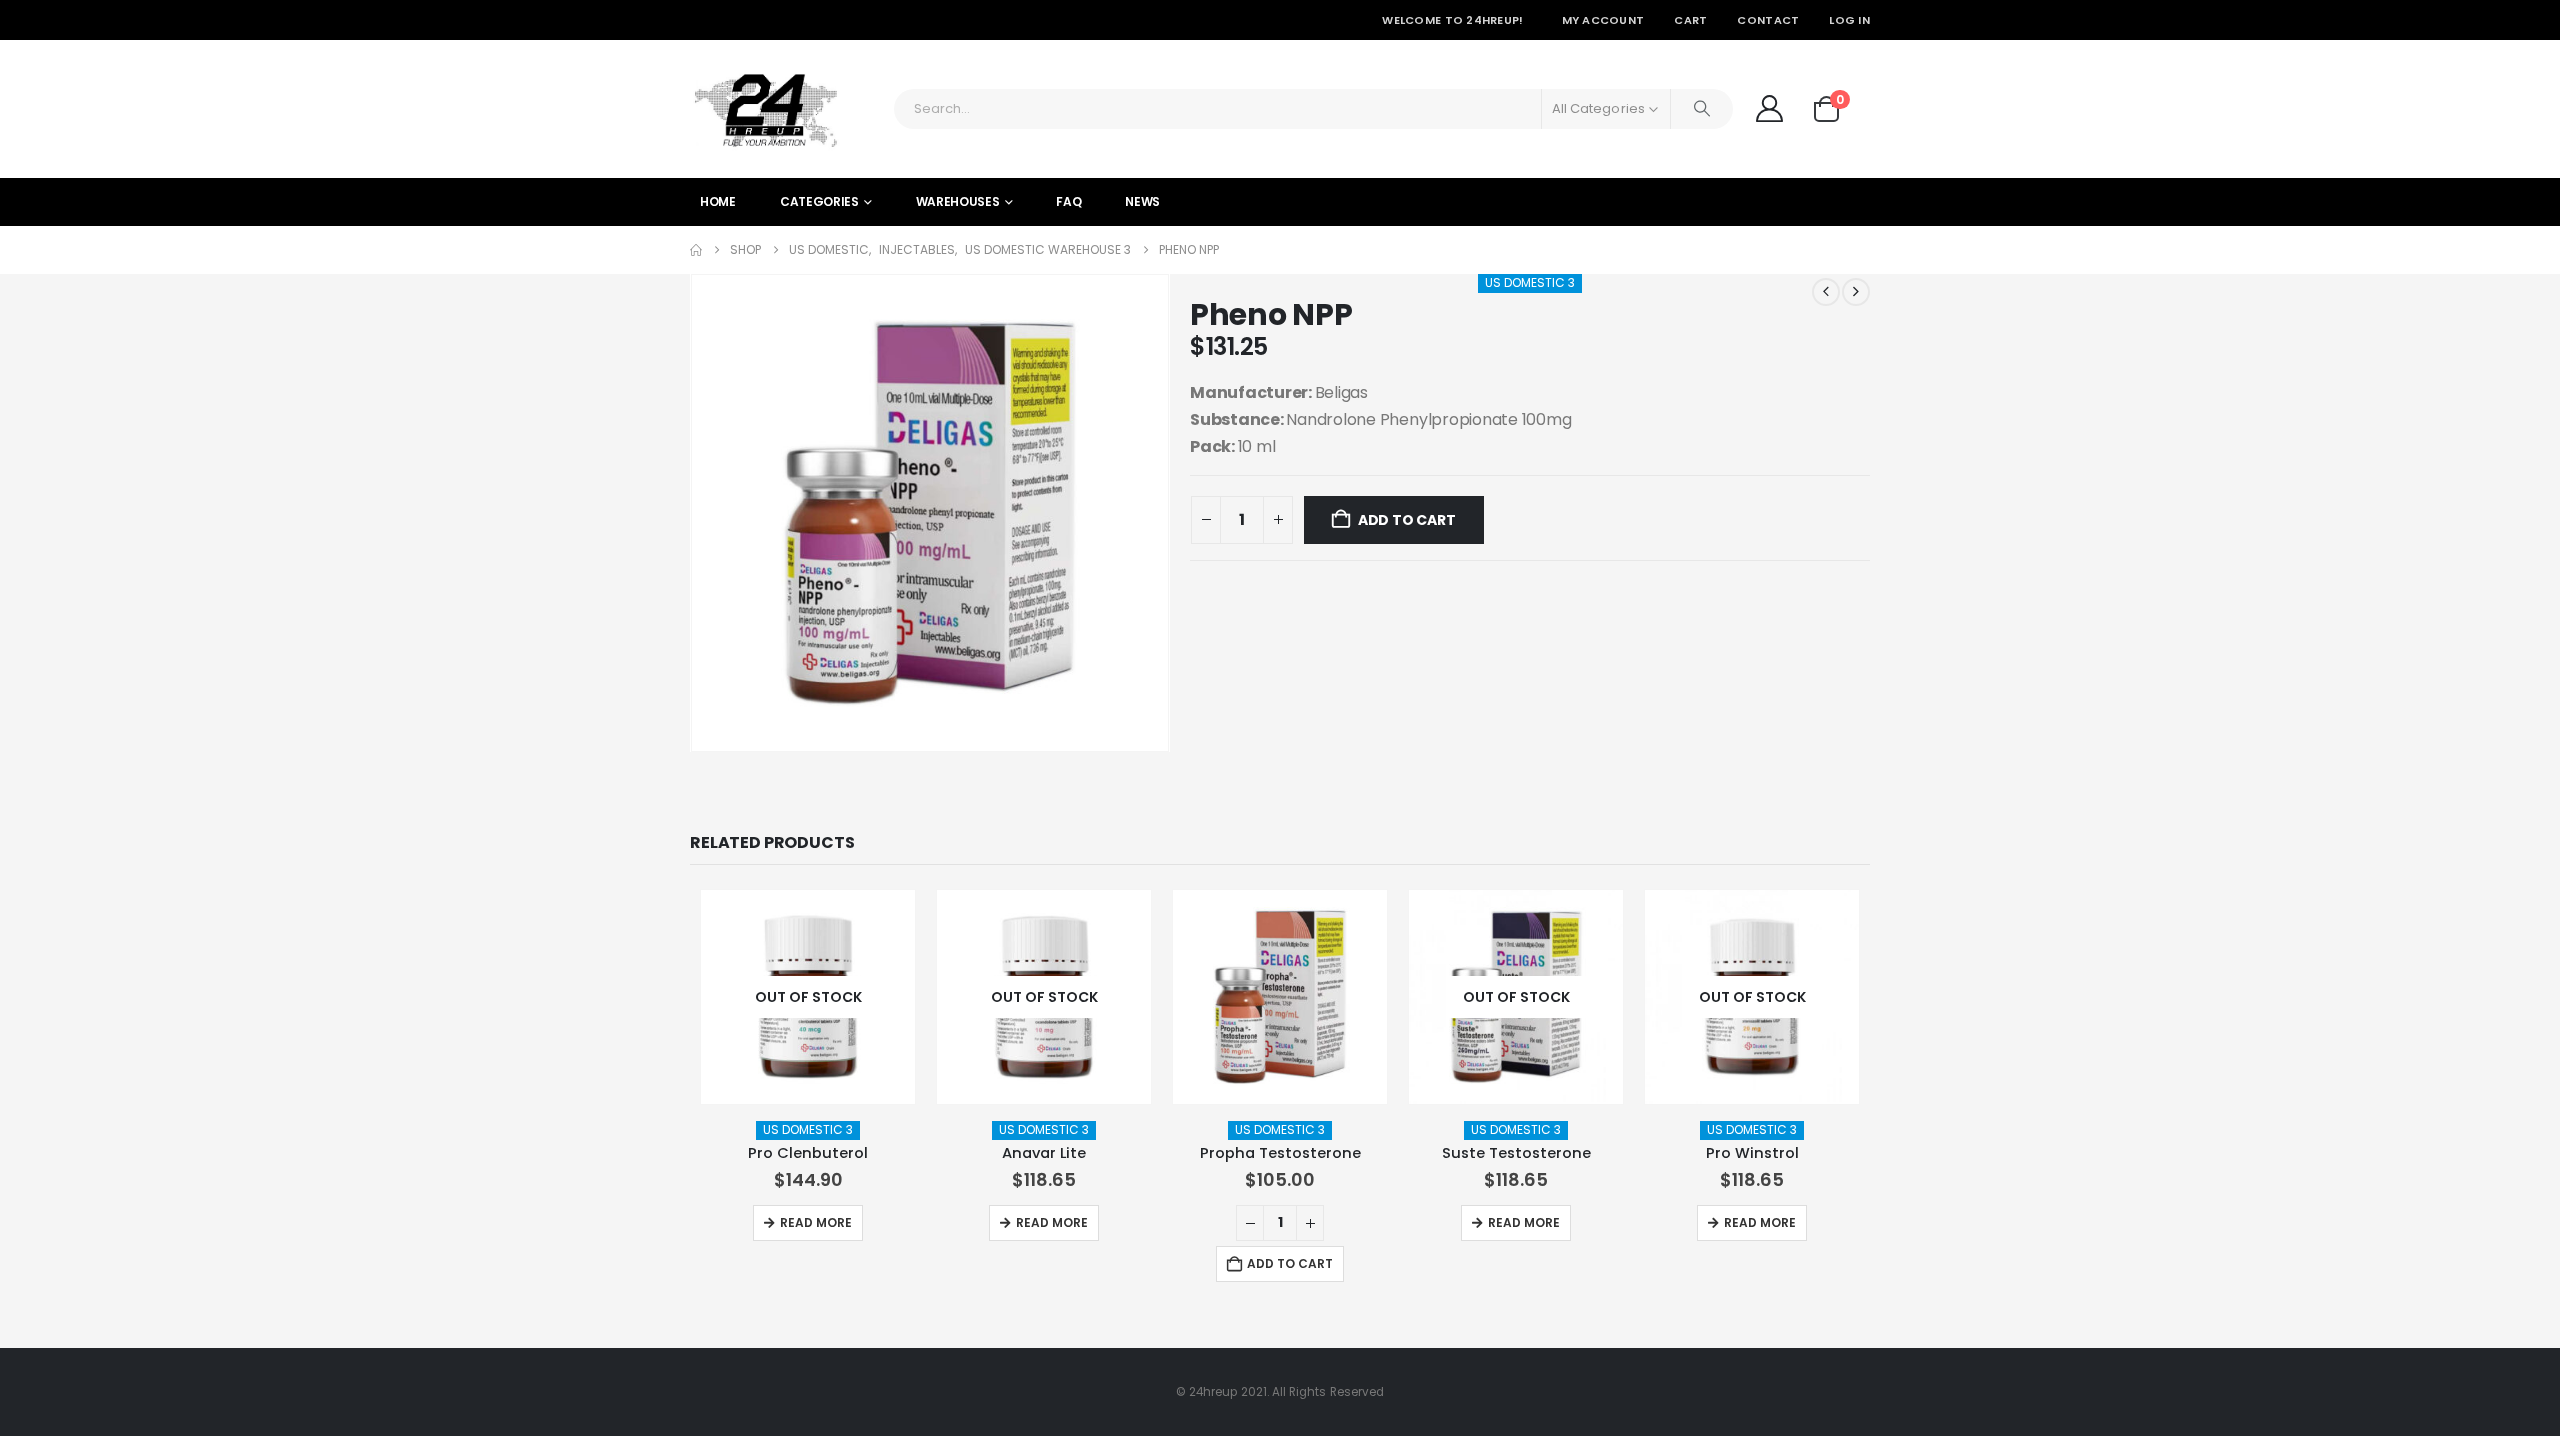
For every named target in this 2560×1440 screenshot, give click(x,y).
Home (718, 201)
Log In (1849, 20)
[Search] (1702, 109)
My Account (1603, 20)
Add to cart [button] (1290, 1263)
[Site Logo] (765, 109)
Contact (1768, 20)
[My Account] (1769, 108)
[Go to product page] (1280, 997)
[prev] (1826, 292)
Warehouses (958, 201)
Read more (816, 1222)
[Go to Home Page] (696, 250)
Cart (1690, 20)
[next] (1856, 292)
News (1142, 201)
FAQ (1068, 201)
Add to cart (1407, 520)
